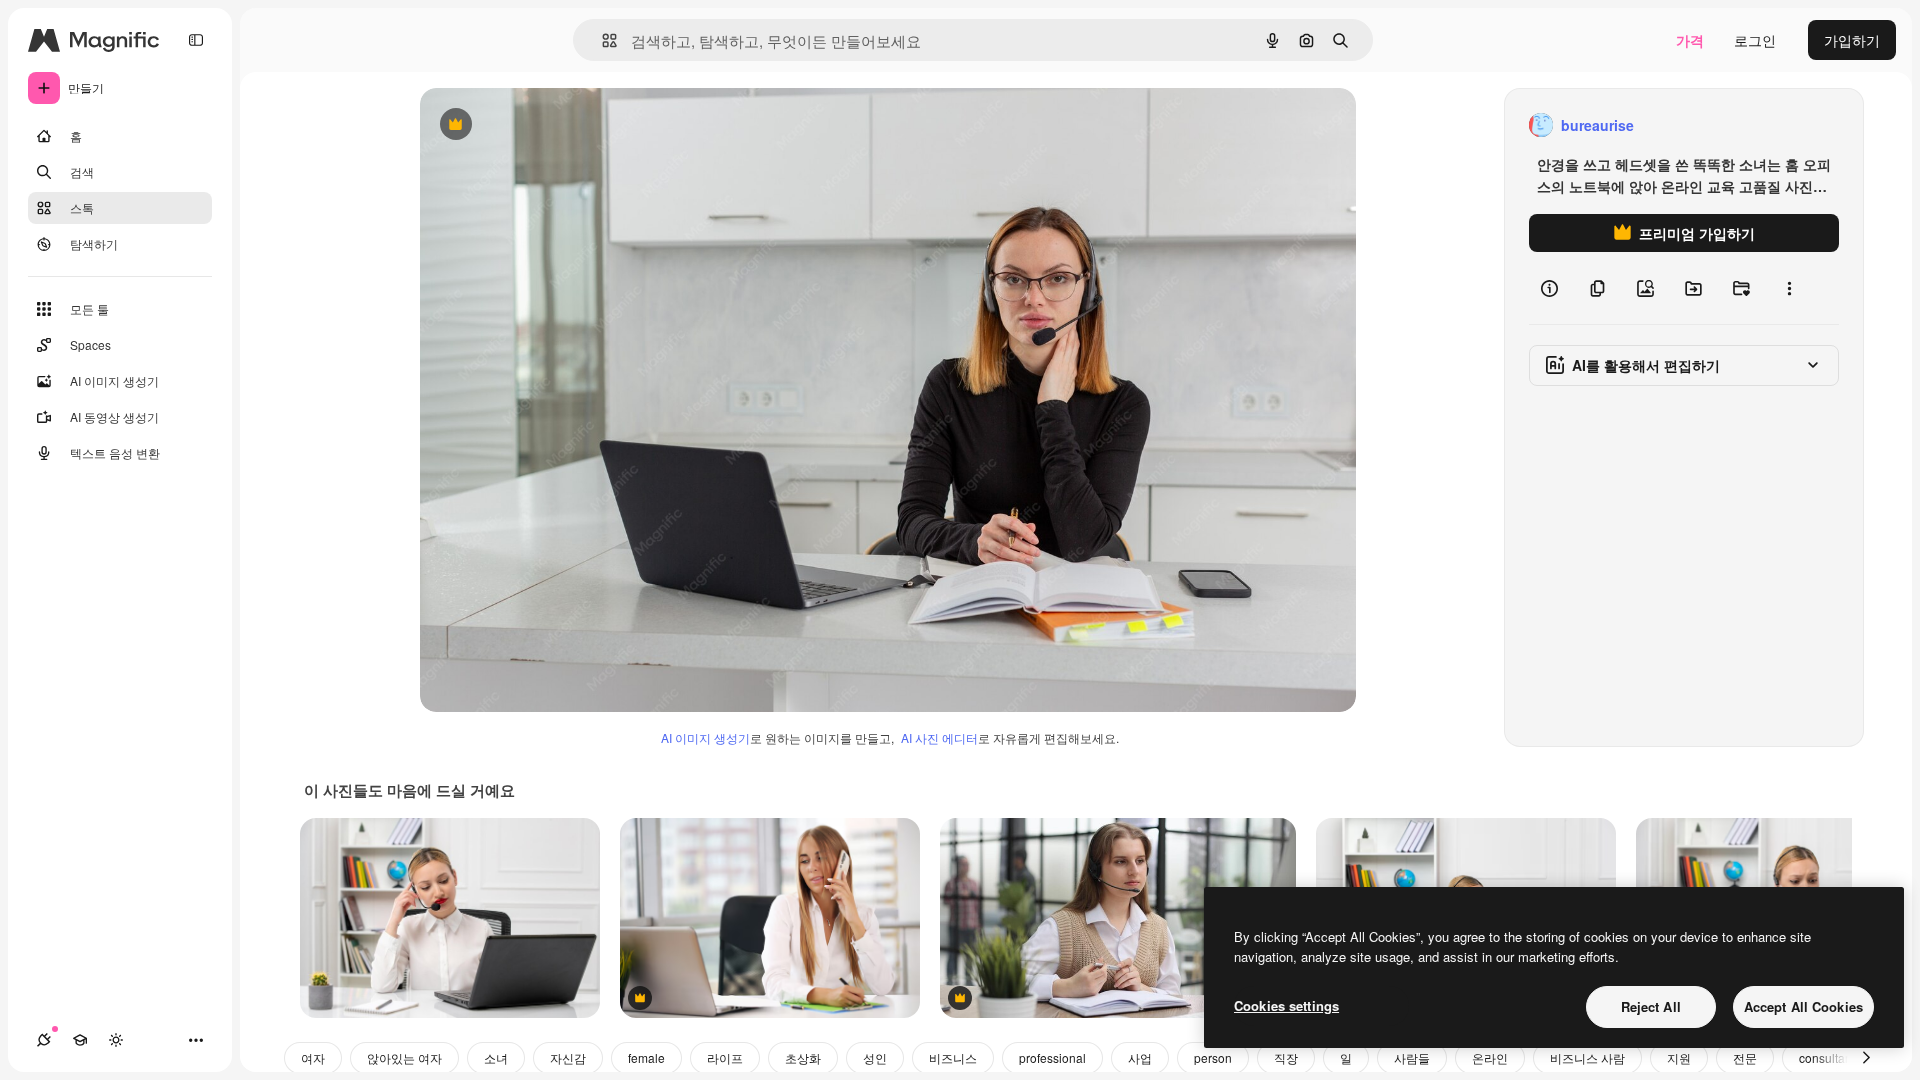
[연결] (44, 1040)
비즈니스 (953, 1057)
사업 (1140, 1057)
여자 (313, 1057)
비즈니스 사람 (1587, 1057)
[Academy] (80, 1040)
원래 (535, 125)
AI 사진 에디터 (939, 737)
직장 (1286, 1057)
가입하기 (1852, 40)
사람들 (1412, 1057)
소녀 (496, 1057)
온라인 (1490, 1057)
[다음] (1866, 1058)
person (1213, 1057)
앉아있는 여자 (404, 1057)
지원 (1679, 1057)
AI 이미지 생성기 (705, 737)
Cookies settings (1286, 1005)
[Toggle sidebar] (196, 40)
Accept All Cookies (1803, 1006)
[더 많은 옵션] (1789, 288)
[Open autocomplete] (601, 40)
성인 (875, 1057)
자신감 (568, 1057)
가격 (1690, 40)
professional (1052, 1057)
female (646, 1057)
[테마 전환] (116, 1040)
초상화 (803, 1057)
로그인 (1755, 40)
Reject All (1651, 1006)
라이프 (725, 1057)
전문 (1745, 1057)
